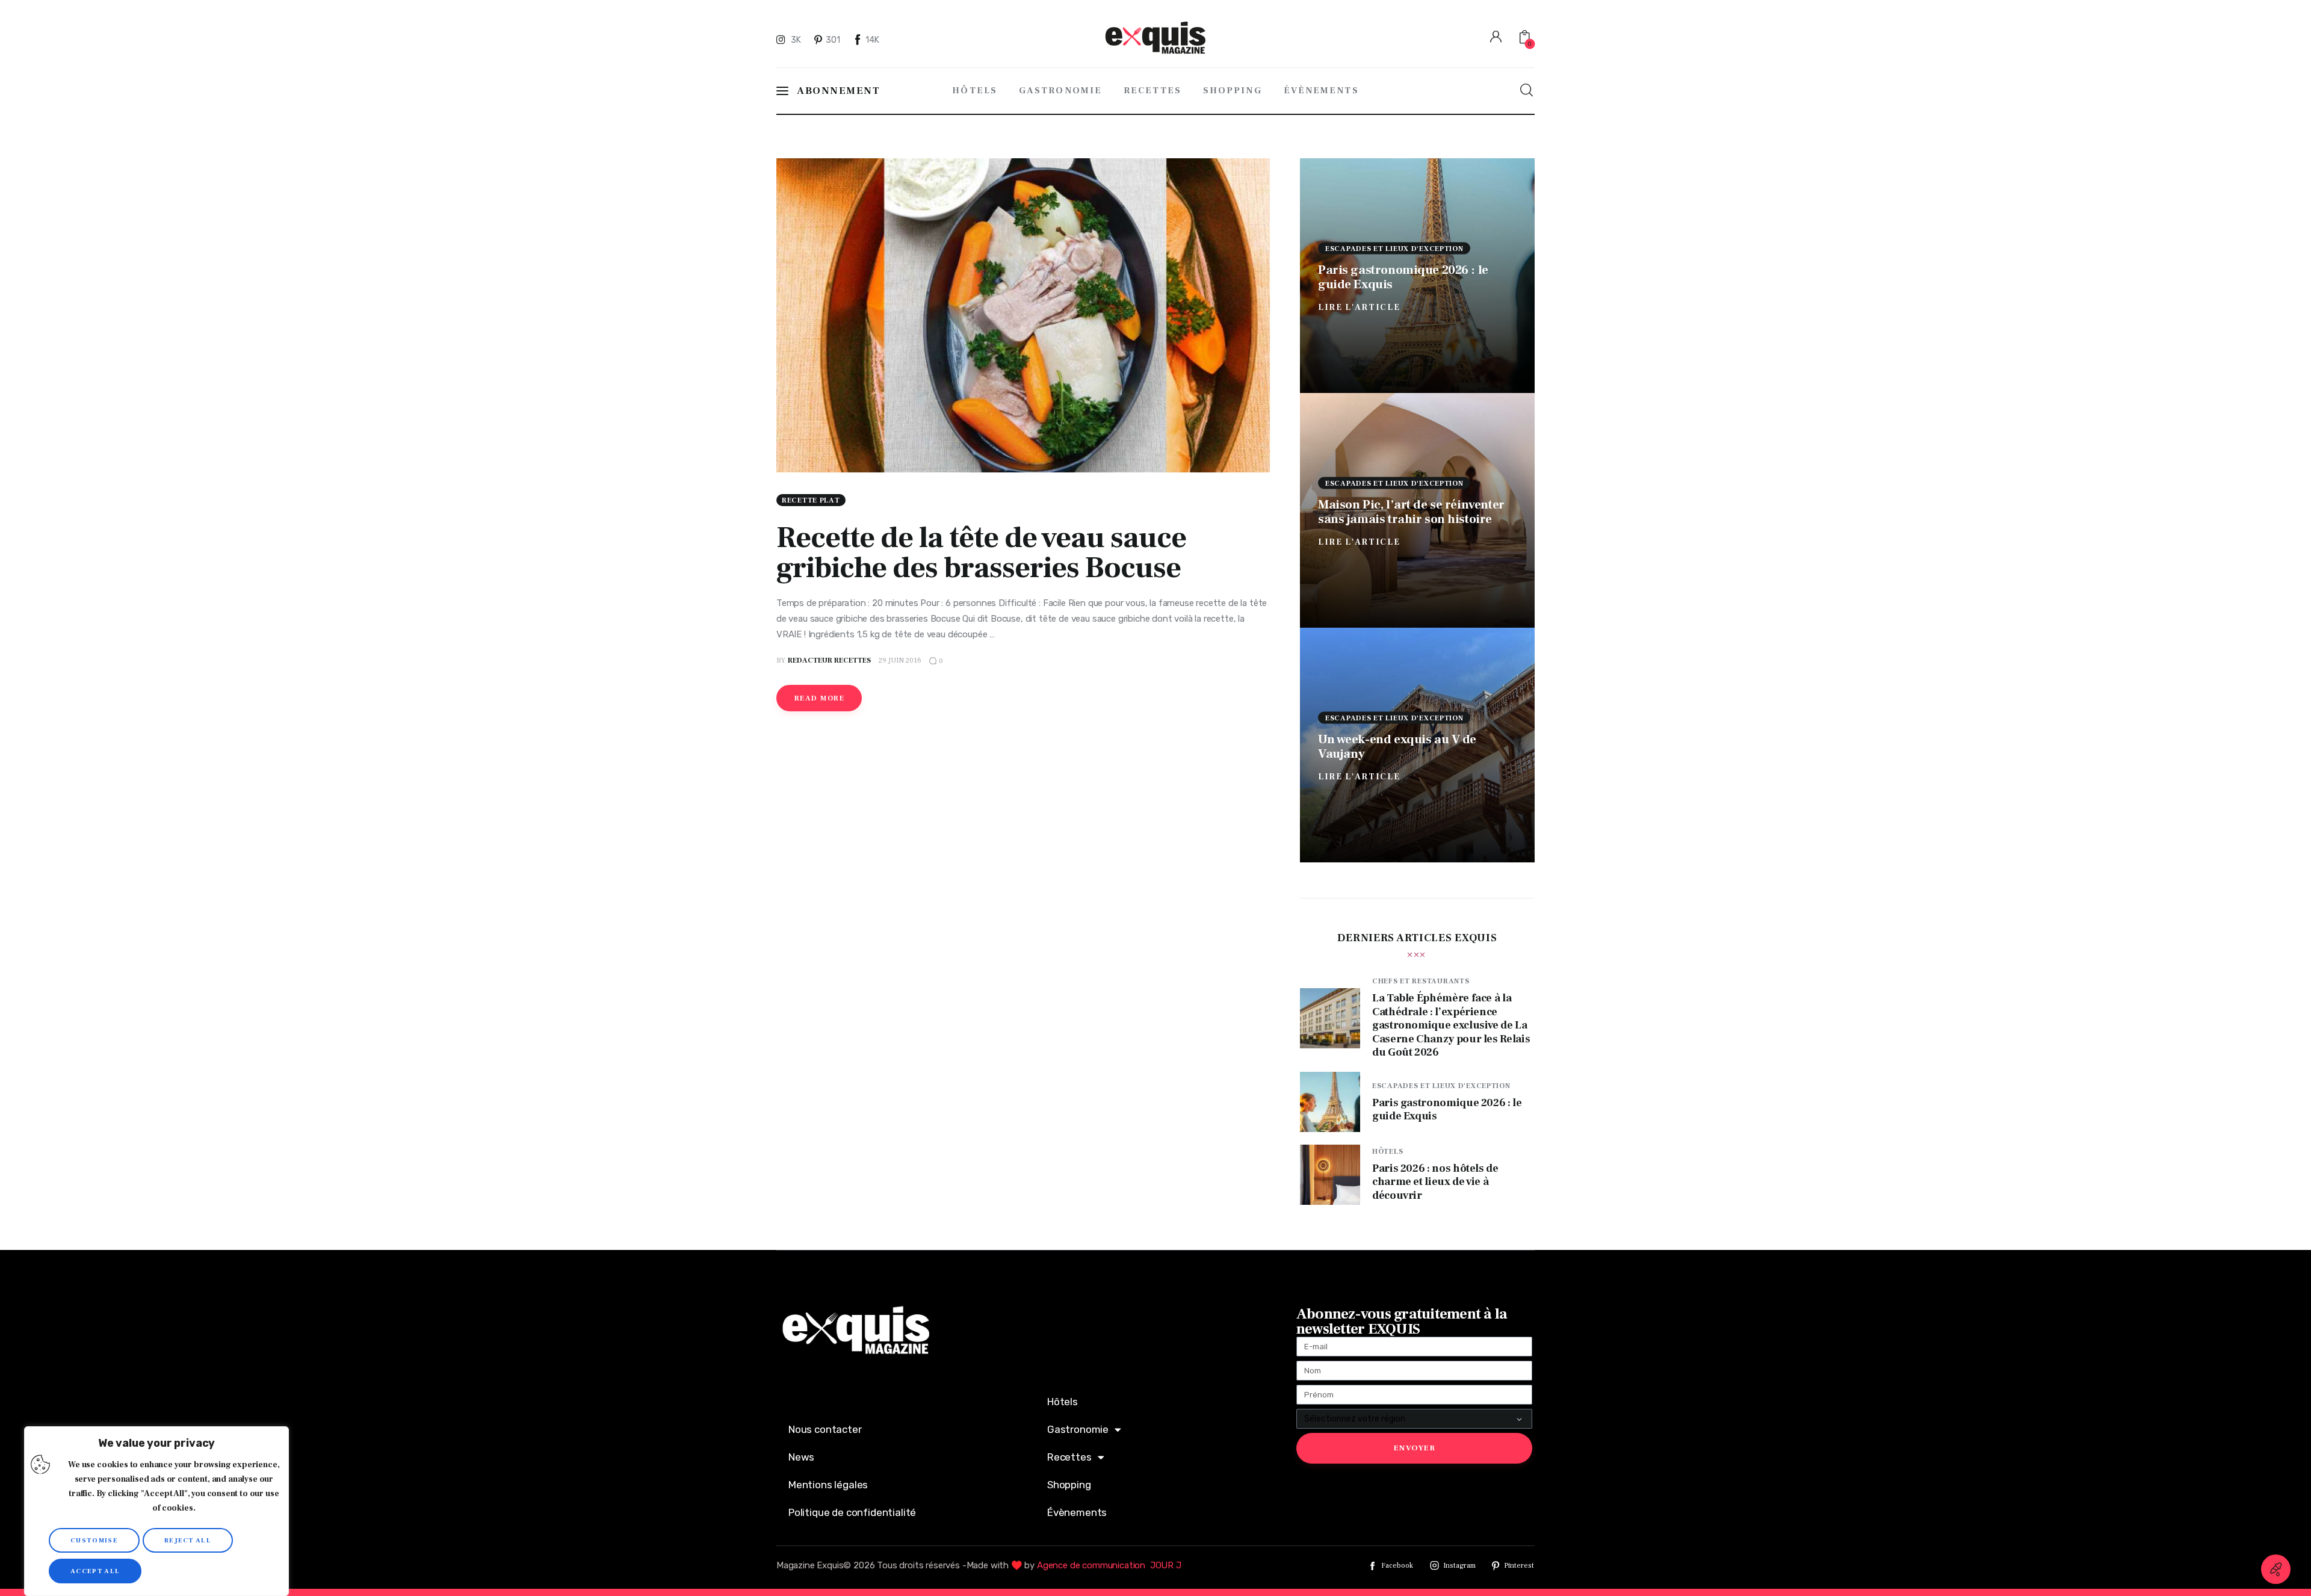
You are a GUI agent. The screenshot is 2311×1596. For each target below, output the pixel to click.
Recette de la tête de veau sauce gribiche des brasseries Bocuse (981, 553)
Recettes (1069, 1457)
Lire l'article (1359, 307)
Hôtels (1388, 1152)
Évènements (1077, 1512)
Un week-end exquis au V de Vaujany (1397, 746)
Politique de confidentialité (852, 1512)
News (801, 1457)
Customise (94, 1540)
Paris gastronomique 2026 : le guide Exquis (1403, 277)
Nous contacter (825, 1429)
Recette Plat (811, 500)
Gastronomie (1078, 1429)
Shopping (1069, 1485)
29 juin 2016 (900, 660)
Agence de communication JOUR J (1109, 1565)
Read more (819, 698)
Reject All (188, 1540)
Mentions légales (828, 1485)
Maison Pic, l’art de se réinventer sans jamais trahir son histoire (1411, 511)
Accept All (95, 1571)
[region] (156, 1511)
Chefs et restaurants (1421, 981)
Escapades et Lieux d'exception (1394, 248)
